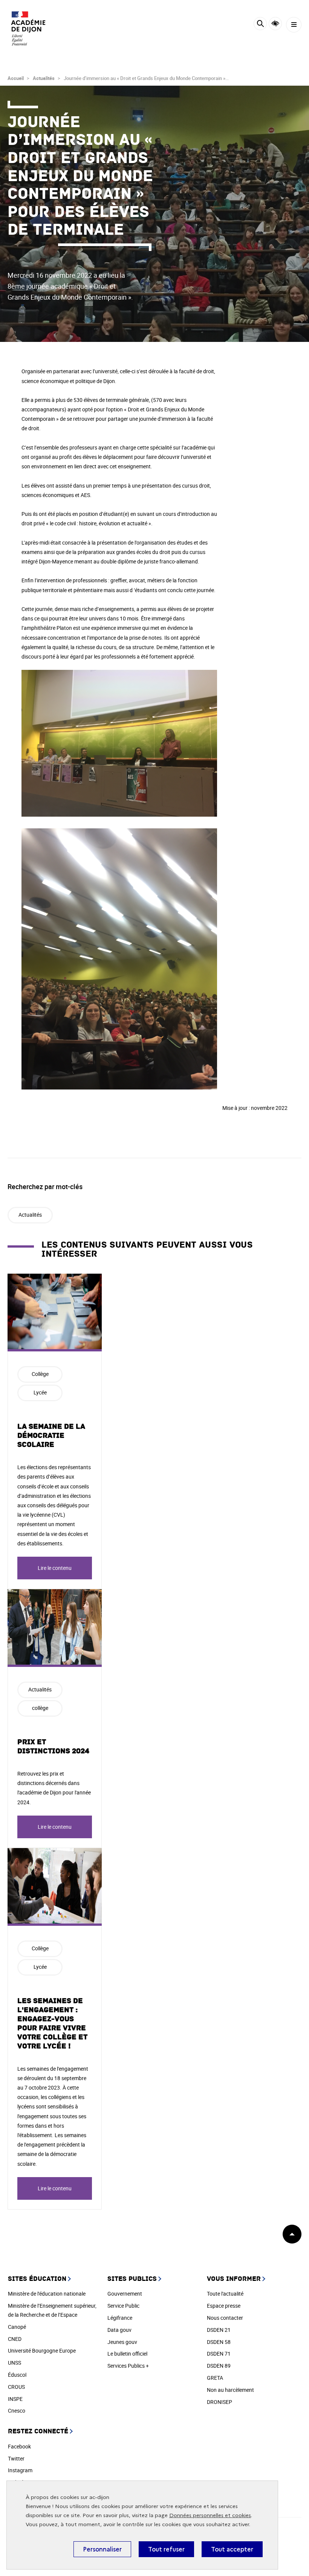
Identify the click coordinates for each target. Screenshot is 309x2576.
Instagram (20, 2470)
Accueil (16, 78)
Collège (40, 1374)
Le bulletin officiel (127, 2354)
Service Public (123, 2306)
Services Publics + (128, 2366)
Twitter (16, 2458)
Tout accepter (232, 2549)
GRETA (215, 2378)
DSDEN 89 (219, 2366)
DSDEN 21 (219, 2330)
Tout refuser (166, 2549)
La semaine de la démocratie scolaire (51, 1436)
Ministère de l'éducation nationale (47, 2294)
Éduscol (17, 2375)
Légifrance (120, 2318)
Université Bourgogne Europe (42, 2351)
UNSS (15, 2363)
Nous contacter (225, 2318)
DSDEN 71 (219, 2354)
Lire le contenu (55, 1568)
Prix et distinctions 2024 (53, 1747)
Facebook (19, 2446)
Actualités (44, 78)
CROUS (16, 2387)
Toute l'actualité (225, 2294)
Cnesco (17, 2411)
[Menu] (294, 25)
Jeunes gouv (122, 2342)
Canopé (17, 2327)
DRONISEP (220, 2402)
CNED (15, 2339)
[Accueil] (28, 28)
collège (40, 1708)
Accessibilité (275, 24)
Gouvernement (125, 2294)
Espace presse (224, 2306)
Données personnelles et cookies (210, 2515)
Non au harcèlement (230, 2390)
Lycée (40, 1392)
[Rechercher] (260, 25)
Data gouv (119, 2330)
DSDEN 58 (219, 2342)
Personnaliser (102, 2549)
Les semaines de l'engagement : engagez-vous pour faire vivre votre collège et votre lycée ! (52, 2024)
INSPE (15, 2399)
